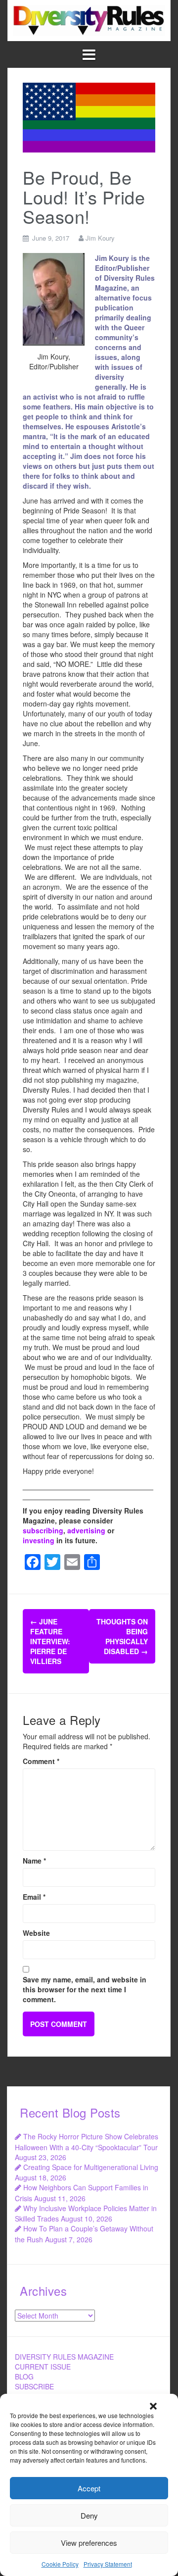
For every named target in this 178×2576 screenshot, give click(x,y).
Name (34, 1861)
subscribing (43, 1530)
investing (39, 1540)
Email (34, 1897)
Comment (41, 1761)
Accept (89, 2488)
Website (36, 1933)
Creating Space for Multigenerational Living (91, 2167)
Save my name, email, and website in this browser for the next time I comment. (85, 1989)
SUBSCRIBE (34, 2386)
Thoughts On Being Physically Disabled (122, 1636)
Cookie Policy (60, 2564)
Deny (89, 2515)
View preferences (89, 2543)
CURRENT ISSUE (43, 2367)
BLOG (24, 2376)
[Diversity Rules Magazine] (89, 19)
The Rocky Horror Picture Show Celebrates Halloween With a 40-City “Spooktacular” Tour (87, 2142)
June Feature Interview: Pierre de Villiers (50, 1641)
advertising (86, 1530)
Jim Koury (100, 238)
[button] (153, 2406)
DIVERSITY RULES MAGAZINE (64, 2357)
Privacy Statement (108, 2564)
